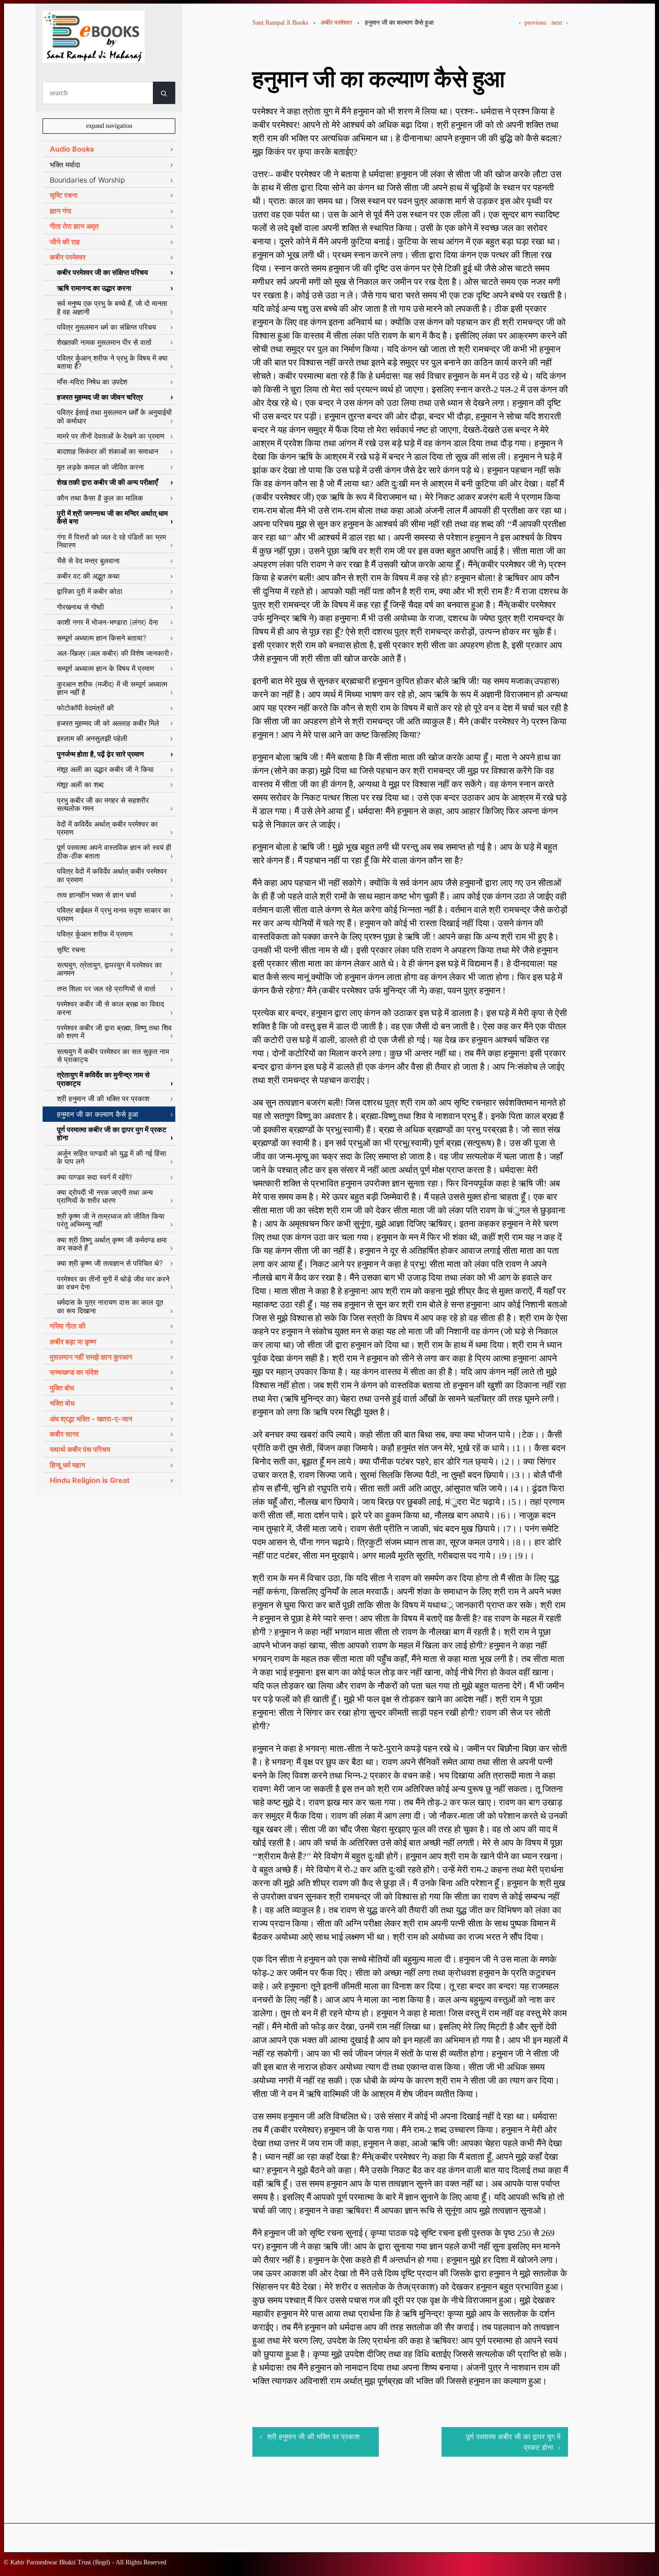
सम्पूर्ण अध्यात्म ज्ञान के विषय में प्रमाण (106, 668)
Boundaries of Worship (87, 180)
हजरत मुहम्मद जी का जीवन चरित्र (100, 397)
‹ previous (532, 23)
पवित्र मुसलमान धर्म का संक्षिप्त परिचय (106, 327)
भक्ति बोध (62, 1403)
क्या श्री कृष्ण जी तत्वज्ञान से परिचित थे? (110, 1263)
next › (560, 23)
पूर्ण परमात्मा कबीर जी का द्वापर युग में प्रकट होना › (513, 2442)
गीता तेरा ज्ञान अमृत (74, 226)
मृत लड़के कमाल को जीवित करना (100, 467)
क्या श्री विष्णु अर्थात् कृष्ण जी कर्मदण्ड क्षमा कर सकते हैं (112, 1244)
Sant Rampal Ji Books (280, 23)
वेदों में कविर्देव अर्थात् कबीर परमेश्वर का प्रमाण (107, 828)
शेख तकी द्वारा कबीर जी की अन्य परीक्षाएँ (107, 482)
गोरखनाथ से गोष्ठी (80, 607)
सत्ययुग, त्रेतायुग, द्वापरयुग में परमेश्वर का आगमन (109, 969)
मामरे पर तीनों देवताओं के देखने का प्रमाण (111, 436)
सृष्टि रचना (64, 195)
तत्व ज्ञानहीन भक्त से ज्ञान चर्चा (97, 895)
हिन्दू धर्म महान (67, 1465)
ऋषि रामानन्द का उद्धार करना (94, 288)
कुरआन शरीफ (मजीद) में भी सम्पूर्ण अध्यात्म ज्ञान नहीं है (112, 688)
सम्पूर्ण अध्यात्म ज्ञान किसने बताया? (102, 638)
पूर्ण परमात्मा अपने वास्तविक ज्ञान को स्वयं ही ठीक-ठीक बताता (114, 851)
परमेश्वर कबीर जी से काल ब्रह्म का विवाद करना (111, 1008)
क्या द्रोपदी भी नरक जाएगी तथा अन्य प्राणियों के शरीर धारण (105, 1196)
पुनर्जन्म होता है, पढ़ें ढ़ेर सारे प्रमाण (100, 754)
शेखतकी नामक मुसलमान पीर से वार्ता (104, 342)
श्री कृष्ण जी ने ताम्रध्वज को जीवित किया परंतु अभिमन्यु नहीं (111, 1220)
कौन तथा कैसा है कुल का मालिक (100, 498)
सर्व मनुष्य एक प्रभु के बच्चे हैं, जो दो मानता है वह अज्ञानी (112, 307)
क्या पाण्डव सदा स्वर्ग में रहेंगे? (95, 1177)
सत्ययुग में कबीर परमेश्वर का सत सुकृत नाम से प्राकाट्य (113, 1055)
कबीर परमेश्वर (336, 23)
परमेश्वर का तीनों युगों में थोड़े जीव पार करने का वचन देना (113, 1283)
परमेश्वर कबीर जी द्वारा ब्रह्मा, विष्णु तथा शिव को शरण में (114, 1032)
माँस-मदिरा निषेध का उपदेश (92, 382)
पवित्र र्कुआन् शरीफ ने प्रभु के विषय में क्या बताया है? (112, 362)
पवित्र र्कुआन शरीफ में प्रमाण (95, 934)
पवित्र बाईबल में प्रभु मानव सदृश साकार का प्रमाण (114, 914)
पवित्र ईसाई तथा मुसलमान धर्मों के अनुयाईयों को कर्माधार (114, 416)
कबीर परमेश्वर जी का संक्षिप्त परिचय (102, 272)
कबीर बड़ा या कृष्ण (73, 1342)
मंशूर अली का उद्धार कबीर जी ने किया (105, 769)
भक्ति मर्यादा (65, 165)
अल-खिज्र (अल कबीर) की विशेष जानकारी (113, 653)
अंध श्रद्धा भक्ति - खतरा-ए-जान (91, 1419)
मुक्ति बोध (62, 1388)
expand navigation (109, 126)
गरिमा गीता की (68, 1326)
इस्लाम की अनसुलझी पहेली (92, 738)
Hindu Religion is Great (90, 1480)
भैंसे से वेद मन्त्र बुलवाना (88, 561)
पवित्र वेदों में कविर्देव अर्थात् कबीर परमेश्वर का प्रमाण (112, 875)
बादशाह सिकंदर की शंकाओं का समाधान (108, 451)
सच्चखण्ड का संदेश (74, 1372)
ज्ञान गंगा (61, 211)
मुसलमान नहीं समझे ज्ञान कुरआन (91, 1357)
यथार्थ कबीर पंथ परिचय (80, 1449)
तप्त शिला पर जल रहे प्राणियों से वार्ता (106, 989)
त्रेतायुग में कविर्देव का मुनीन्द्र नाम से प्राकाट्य (103, 1079)
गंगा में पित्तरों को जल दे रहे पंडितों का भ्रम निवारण (111, 541)
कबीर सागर (64, 1434)
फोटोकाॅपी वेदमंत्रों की (85, 708)
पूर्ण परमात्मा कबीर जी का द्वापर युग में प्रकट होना (112, 1133)
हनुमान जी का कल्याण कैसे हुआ (98, 1114)
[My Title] (94, 55)
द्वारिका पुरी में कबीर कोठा (90, 591)
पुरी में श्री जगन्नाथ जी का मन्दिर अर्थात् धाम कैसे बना (112, 517)
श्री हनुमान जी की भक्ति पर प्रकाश (103, 1098)
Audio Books (72, 149)
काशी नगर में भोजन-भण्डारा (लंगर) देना (108, 622)
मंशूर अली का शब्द (80, 785)
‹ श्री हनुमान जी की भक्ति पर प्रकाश (310, 2437)
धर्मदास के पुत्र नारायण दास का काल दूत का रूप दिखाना (110, 1306)
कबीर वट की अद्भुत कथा (88, 576)
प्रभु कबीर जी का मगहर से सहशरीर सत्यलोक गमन (103, 804)
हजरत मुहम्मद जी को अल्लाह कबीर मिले (108, 723)
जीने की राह (65, 242)
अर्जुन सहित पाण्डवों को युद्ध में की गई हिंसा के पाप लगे (112, 1157)
